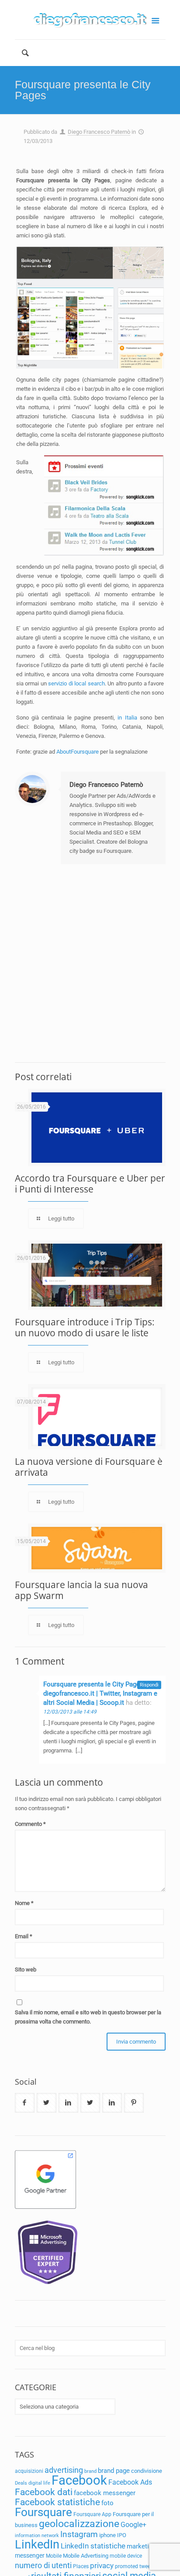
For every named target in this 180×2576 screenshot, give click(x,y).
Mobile (54, 2556)
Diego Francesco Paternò (99, 132)
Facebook (79, 2480)
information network (37, 2536)
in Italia (127, 718)
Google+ (133, 2525)
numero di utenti (43, 2565)
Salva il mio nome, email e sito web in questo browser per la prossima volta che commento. (88, 2017)
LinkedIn (37, 2545)
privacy (102, 2566)
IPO (122, 2535)
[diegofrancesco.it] (90, 20)
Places (81, 2566)
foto (107, 2503)
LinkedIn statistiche (93, 2546)
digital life (39, 2483)
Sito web (26, 1969)
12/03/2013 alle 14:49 (70, 1712)
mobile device (126, 2556)
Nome (24, 1903)
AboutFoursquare (78, 752)
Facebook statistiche (57, 2502)
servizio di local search (76, 683)
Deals (21, 2483)
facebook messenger (105, 2493)
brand (90, 2471)
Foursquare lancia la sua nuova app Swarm (81, 1590)
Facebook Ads (130, 2482)
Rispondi (149, 1685)
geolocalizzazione (79, 2524)
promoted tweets (135, 2566)
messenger (30, 2555)
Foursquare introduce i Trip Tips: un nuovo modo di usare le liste (85, 1327)
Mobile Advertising (86, 2556)
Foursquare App (92, 2514)
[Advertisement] (90, 963)
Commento (30, 1824)
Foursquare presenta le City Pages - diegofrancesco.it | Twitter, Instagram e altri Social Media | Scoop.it (100, 1693)
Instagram (79, 2534)
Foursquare (43, 2512)
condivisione (147, 2471)
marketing (141, 2546)
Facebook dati (44, 2492)
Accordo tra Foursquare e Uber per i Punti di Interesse (90, 1184)
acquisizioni (29, 2471)
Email (24, 1936)
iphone (107, 2535)
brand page (114, 2471)
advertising (64, 2470)
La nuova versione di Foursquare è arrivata (89, 1467)
